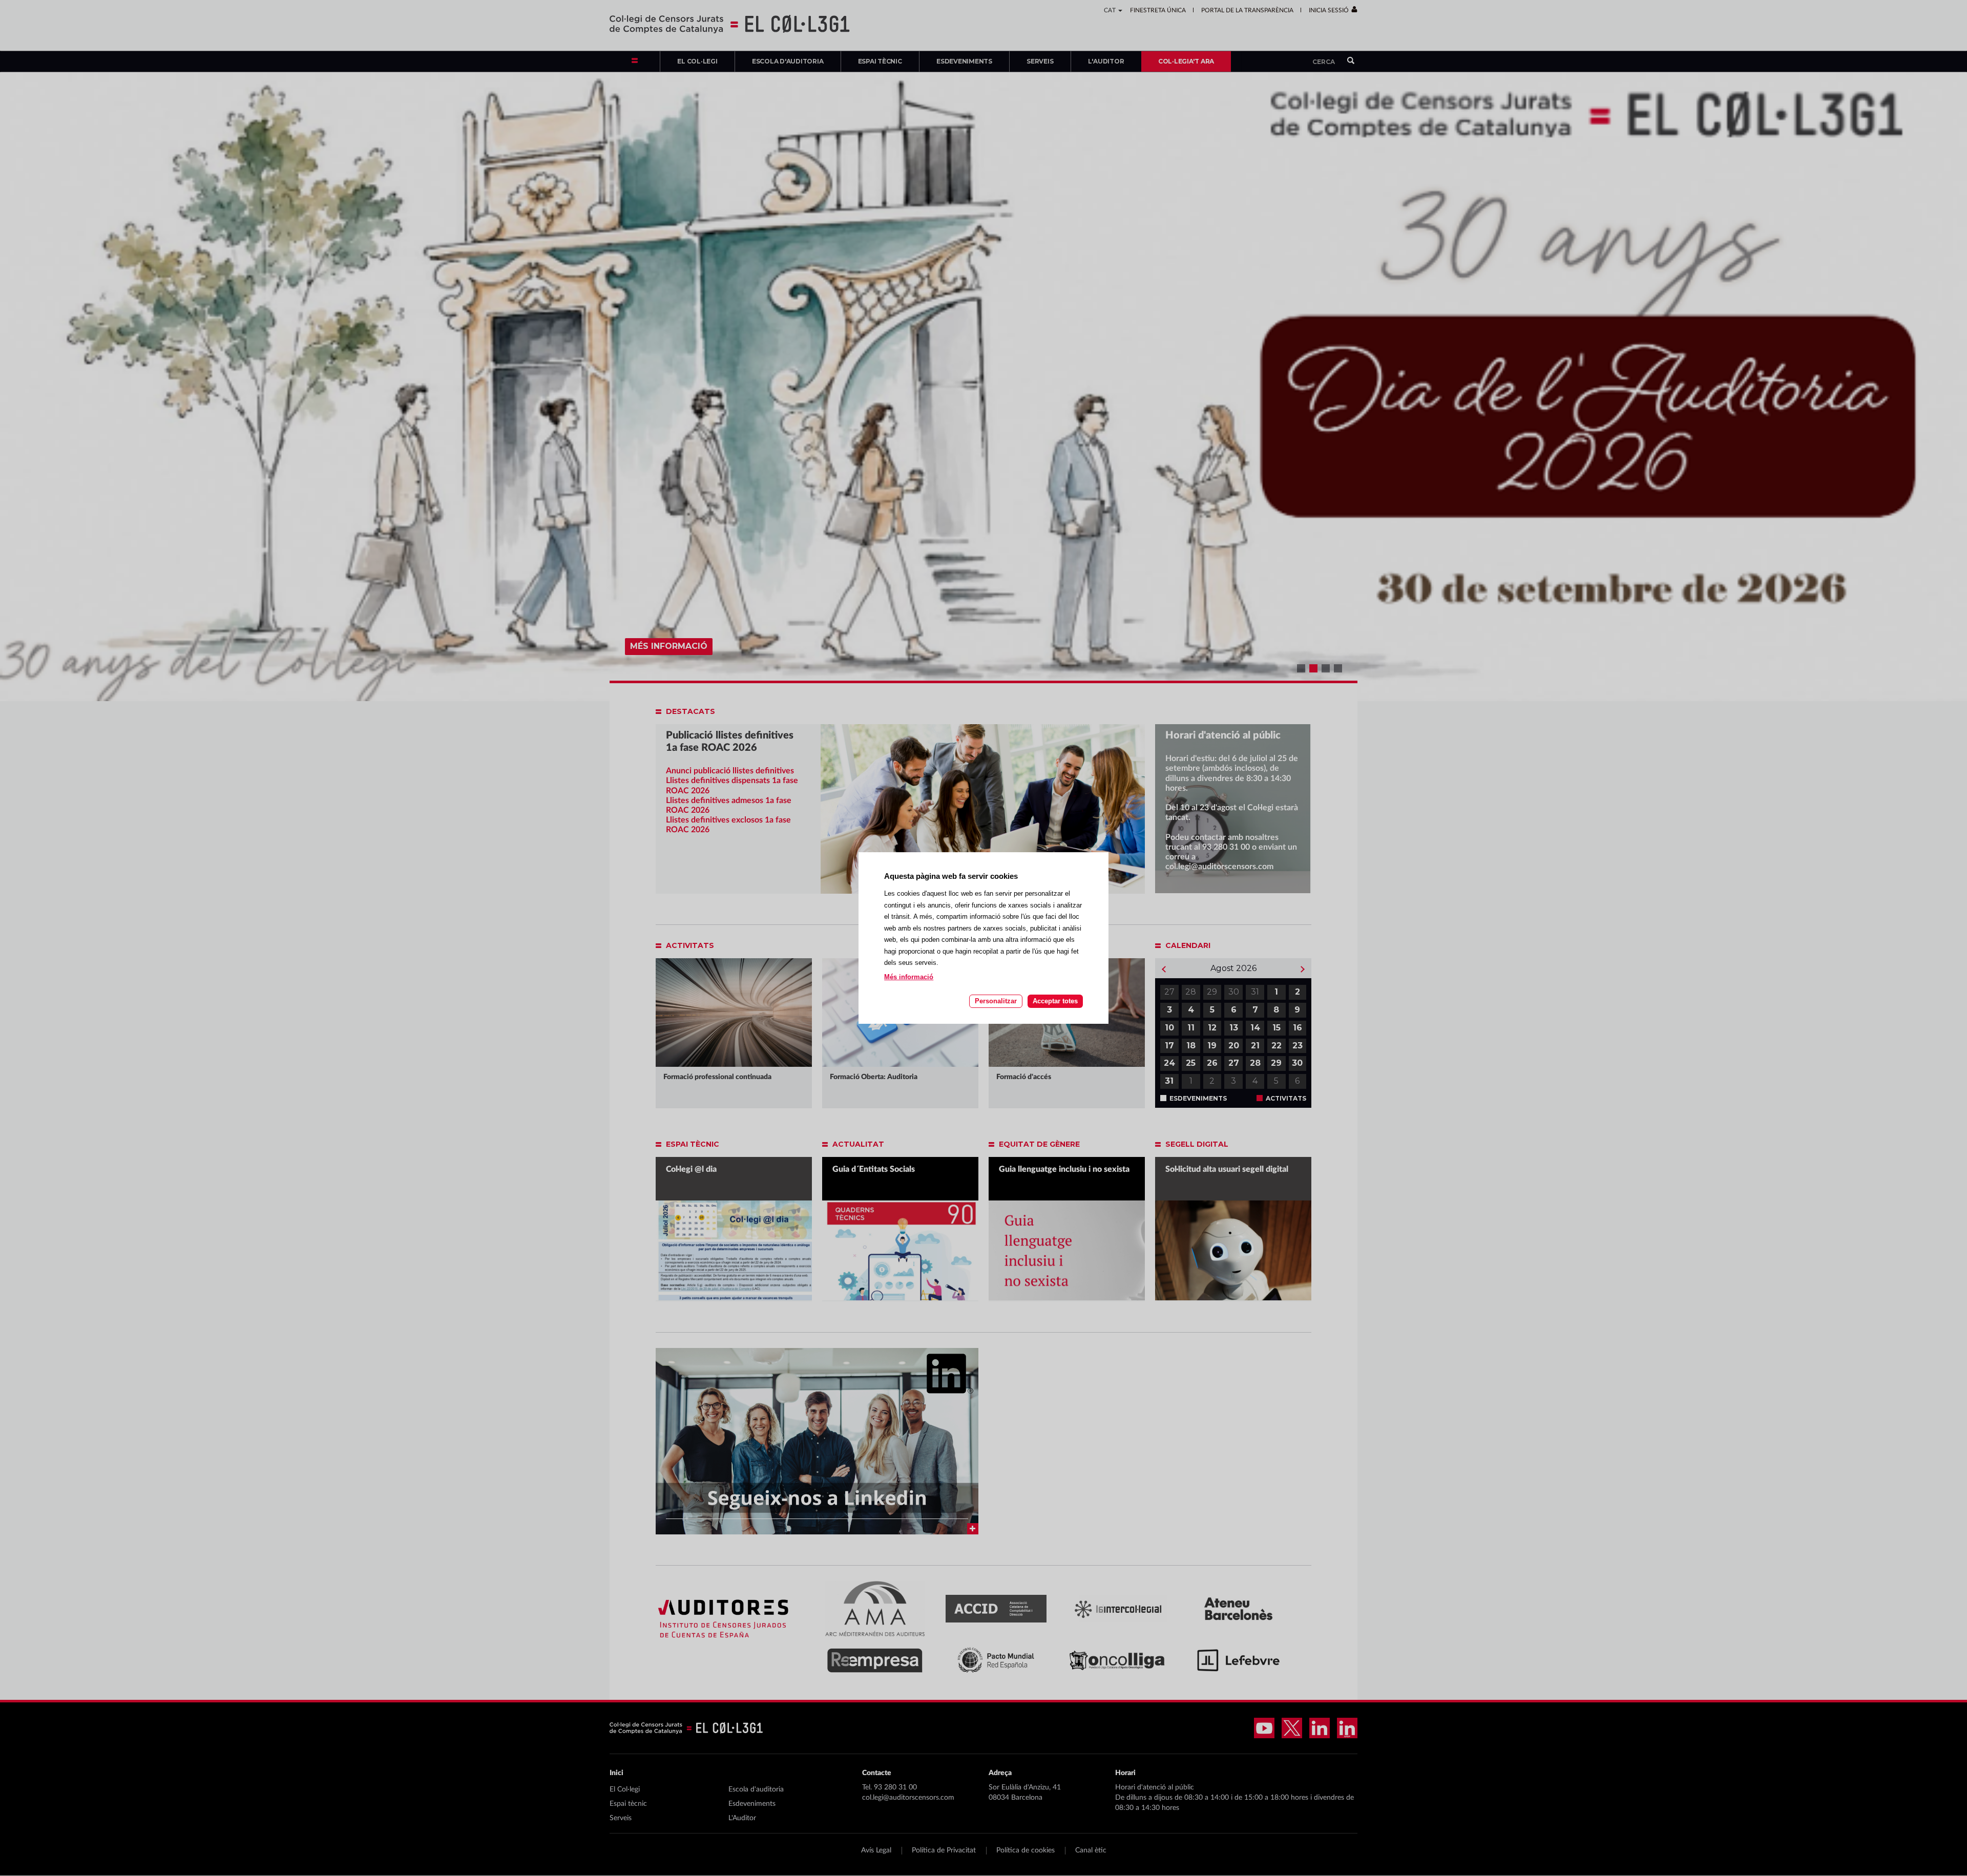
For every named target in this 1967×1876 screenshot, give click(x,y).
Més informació (909, 977)
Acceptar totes (1055, 1001)
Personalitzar (996, 1001)
